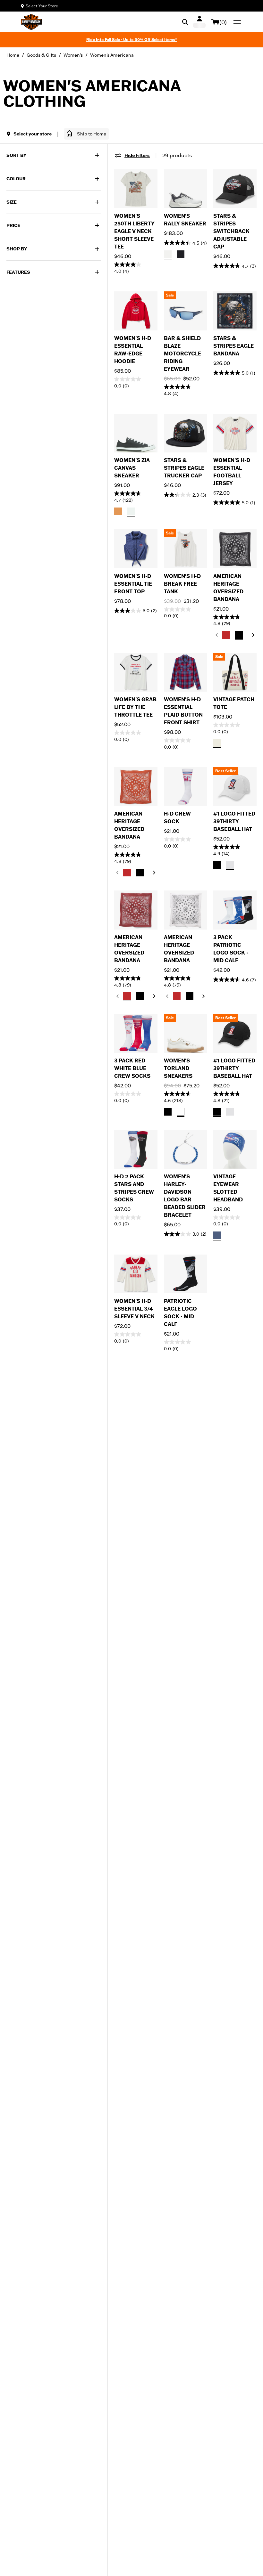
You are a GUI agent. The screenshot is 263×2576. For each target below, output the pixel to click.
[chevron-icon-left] (216, 635)
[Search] (185, 22)
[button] (86, 134)
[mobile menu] (236, 22)
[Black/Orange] (118, 511)
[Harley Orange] (230, 1235)
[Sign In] (199, 22)
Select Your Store (42, 6)
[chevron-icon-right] (253, 635)
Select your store (33, 134)
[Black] (181, 254)
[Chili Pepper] (226, 635)
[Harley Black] (217, 865)
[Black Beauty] (239, 635)
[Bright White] (230, 865)
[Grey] (168, 254)
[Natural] (217, 743)
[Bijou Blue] (217, 1235)
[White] (181, 1112)
